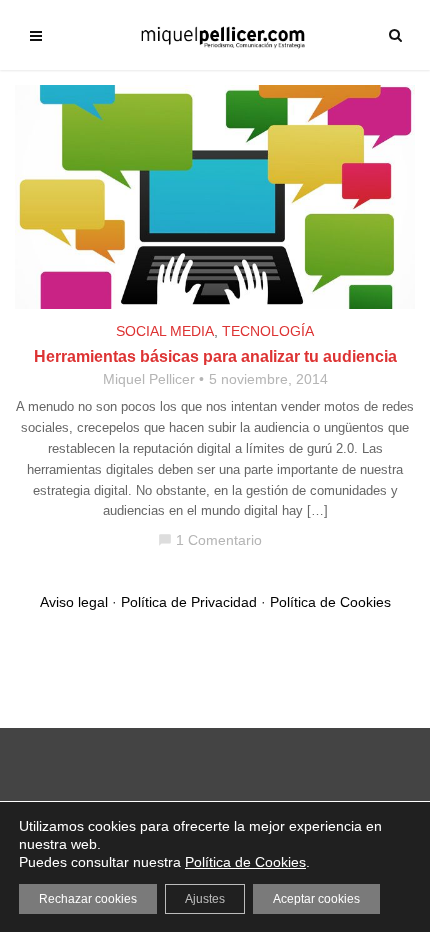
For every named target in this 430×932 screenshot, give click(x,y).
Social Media (165, 331)
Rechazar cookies (88, 899)
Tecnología (268, 331)
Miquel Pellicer (149, 379)
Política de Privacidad (189, 602)
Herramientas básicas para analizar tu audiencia (215, 356)
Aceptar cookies (316, 899)
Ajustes (205, 899)
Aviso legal (74, 602)
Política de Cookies (330, 602)
